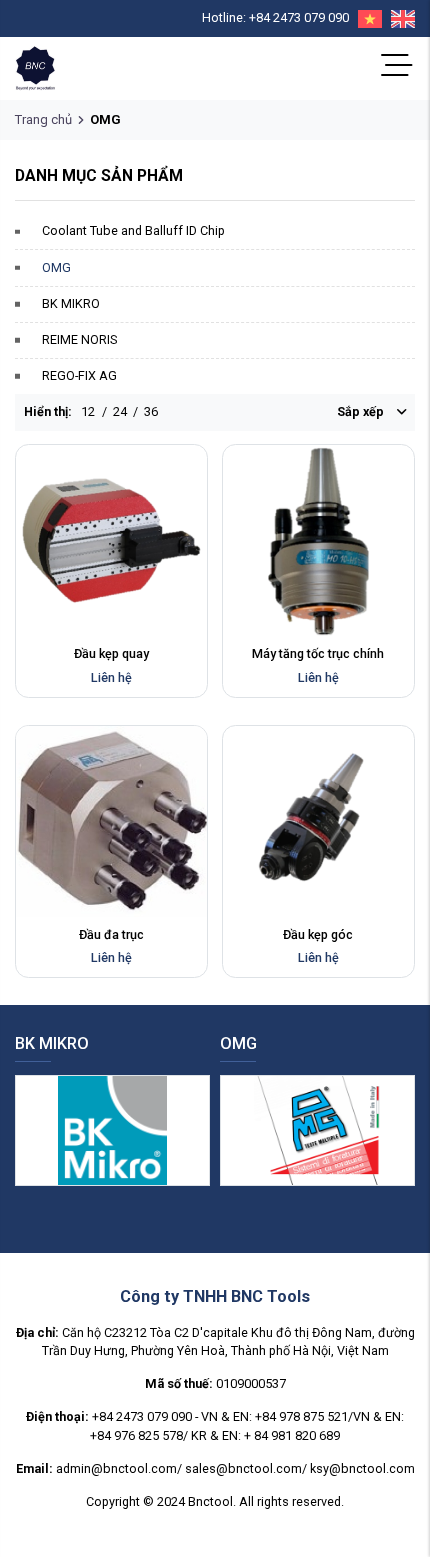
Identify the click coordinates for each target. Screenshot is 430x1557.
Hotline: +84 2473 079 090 (275, 17)
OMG (56, 267)
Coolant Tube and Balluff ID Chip (133, 230)
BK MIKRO (71, 303)
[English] (398, 18)
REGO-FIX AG (79, 375)
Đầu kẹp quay (111, 653)
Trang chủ (43, 119)
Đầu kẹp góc (318, 934)
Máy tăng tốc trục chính (318, 653)
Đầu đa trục (111, 934)
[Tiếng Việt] (365, 18)
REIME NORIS (79, 339)
